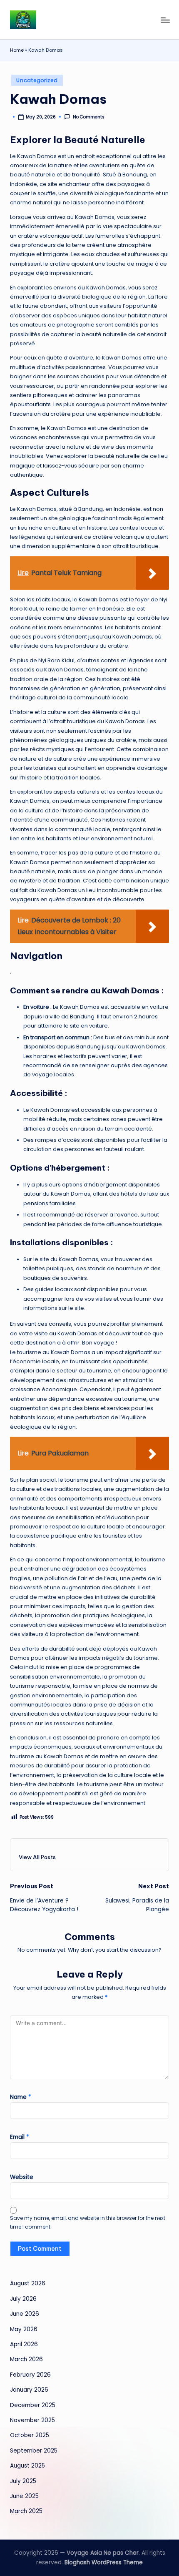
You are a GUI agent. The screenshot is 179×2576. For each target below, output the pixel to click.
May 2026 (24, 2329)
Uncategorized (37, 80)
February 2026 (30, 2375)
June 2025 (24, 2496)
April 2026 (24, 2344)
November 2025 (32, 2420)
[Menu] (165, 20)
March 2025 (26, 2511)
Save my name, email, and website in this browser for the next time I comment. (88, 2222)
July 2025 (23, 2481)
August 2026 (28, 2283)
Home (17, 50)
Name (21, 2097)
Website (22, 2177)
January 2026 (29, 2390)
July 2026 (23, 2299)
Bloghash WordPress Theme (104, 2562)
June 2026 (25, 2314)
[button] (37, 1857)
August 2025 (27, 2466)
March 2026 (26, 2359)
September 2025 (34, 2451)
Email (20, 2137)
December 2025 (33, 2405)
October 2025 (30, 2435)
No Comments (88, 117)
